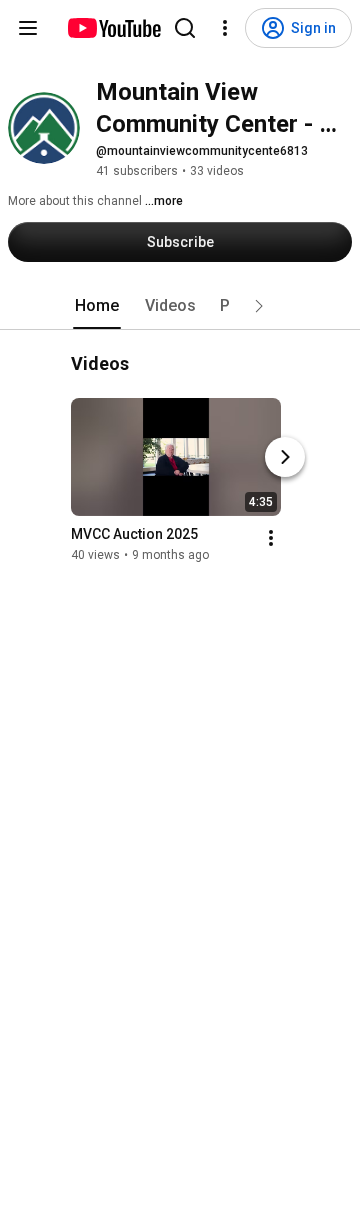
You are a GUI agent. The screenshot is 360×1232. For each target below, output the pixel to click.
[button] (259, 306)
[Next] (285, 457)
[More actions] (271, 538)
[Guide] (28, 28)
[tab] (97, 306)
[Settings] (225, 28)
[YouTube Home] (113, 28)
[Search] (185, 28)
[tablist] (180, 306)
